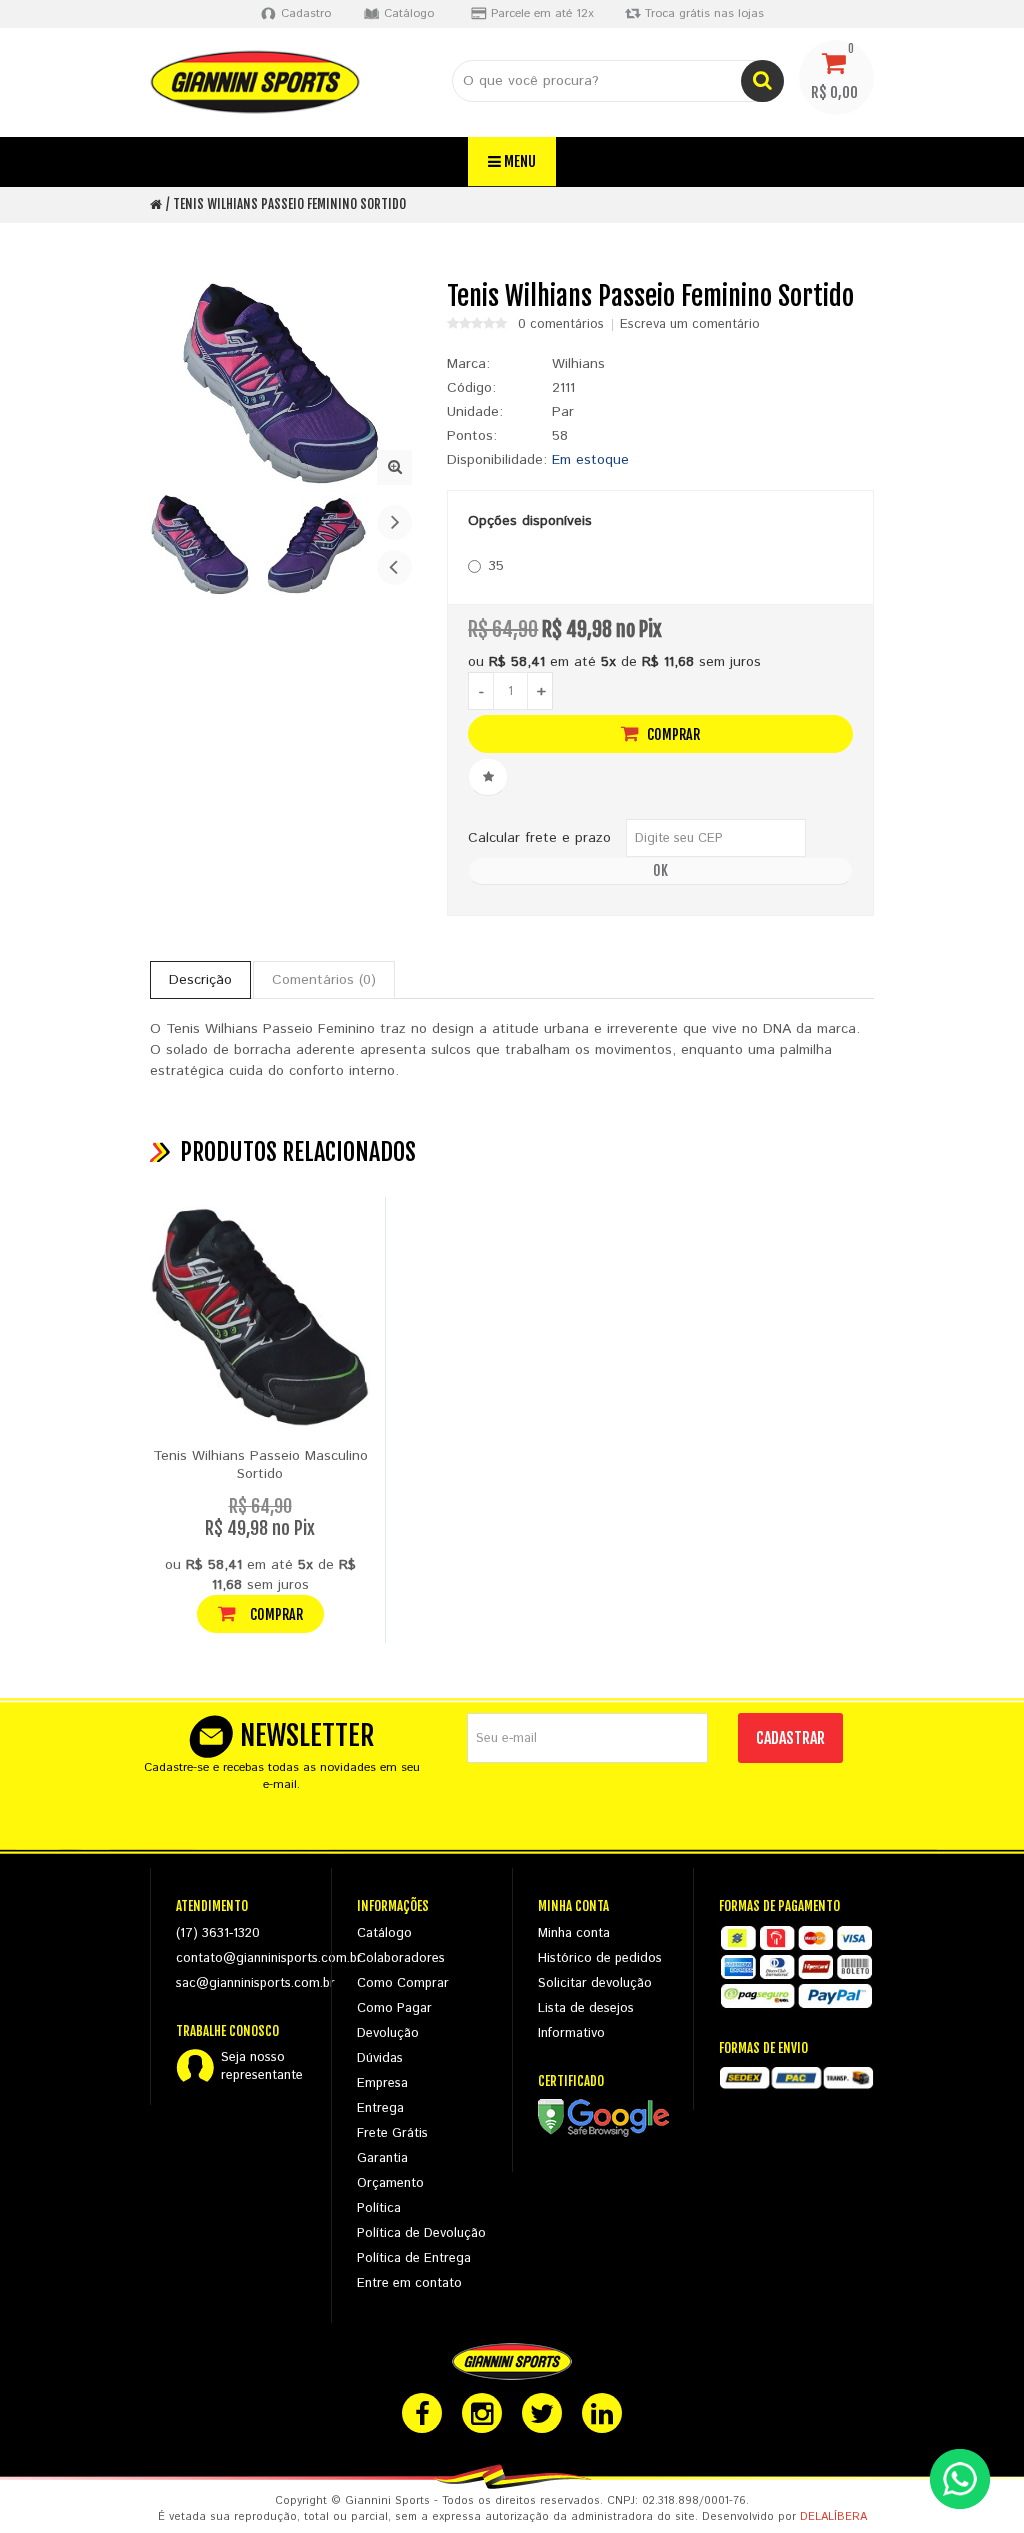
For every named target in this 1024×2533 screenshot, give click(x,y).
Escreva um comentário (690, 325)
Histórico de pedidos (600, 1958)
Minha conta (574, 1933)
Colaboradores (401, 1958)
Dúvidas (380, 2058)
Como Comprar (403, 1983)
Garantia (382, 2158)
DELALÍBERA (833, 2517)
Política (379, 2208)
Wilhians (578, 364)
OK (660, 870)
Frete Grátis (392, 2133)
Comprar (672, 734)
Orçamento (390, 2183)
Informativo (571, 2033)
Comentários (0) (324, 980)
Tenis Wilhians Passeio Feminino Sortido (289, 204)
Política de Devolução (421, 2233)
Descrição (200, 980)
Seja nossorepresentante (262, 2067)
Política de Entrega (414, 2258)
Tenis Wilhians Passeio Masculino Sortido (260, 1465)
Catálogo (384, 1933)
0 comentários (561, 325)
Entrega (380, 2108)
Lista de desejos (586, 2008)
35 (496, 566)
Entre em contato (409, 2283)
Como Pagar (394, 2008)
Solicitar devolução (595, 1983)
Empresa (382, 2083)
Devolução (388, 2033)
